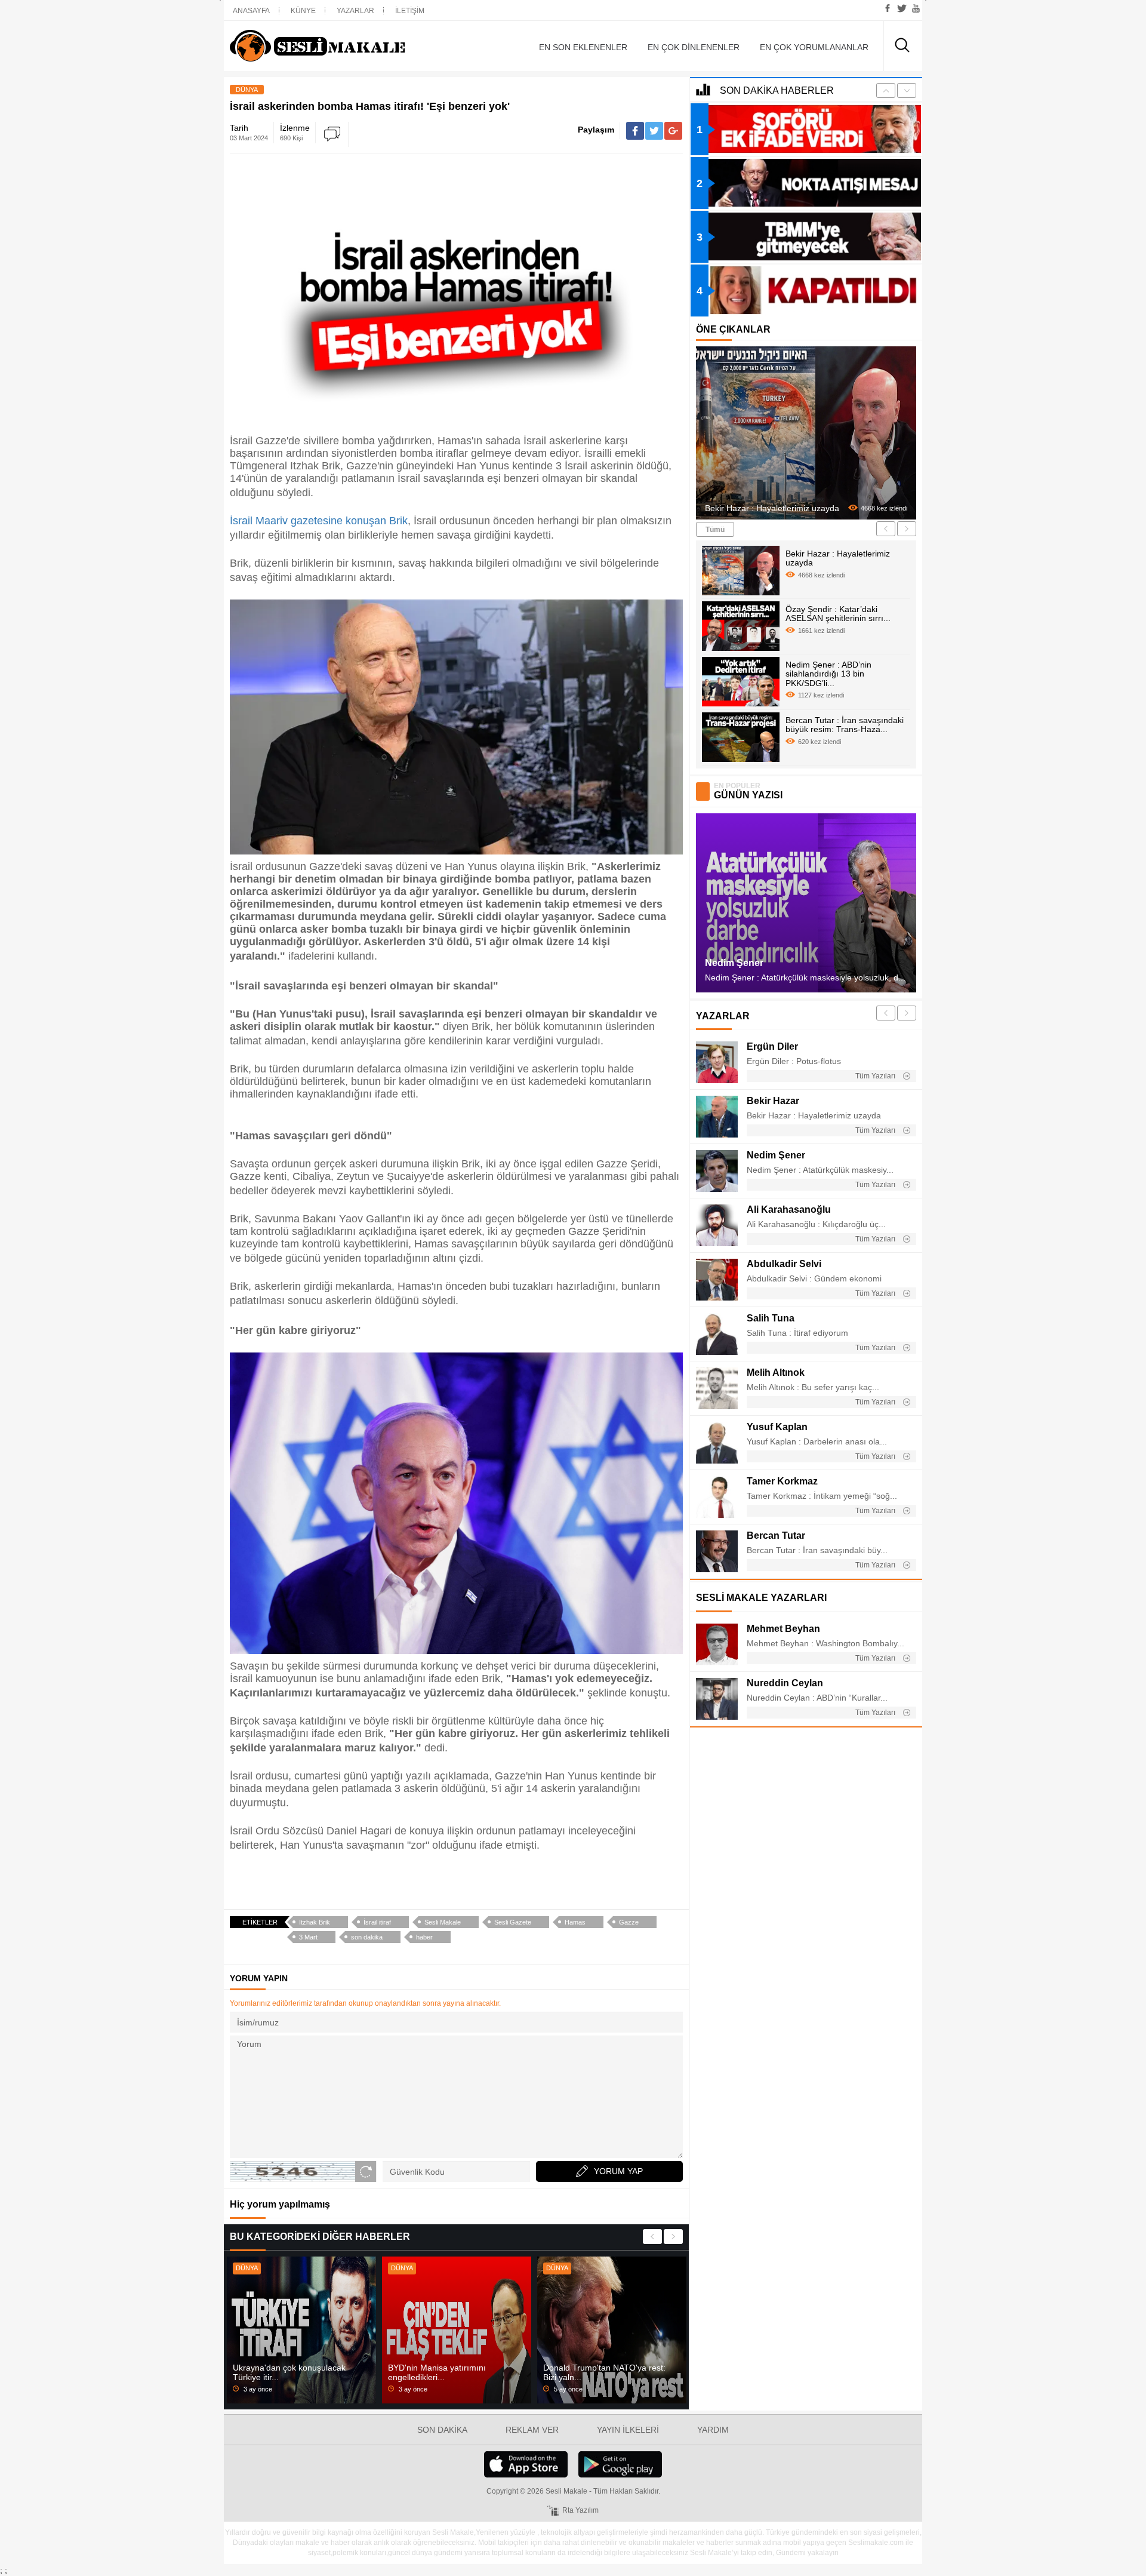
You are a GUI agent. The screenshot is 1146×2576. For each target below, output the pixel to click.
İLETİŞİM (410, 11)
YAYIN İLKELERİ (628, 2430)
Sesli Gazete (513, 1922)
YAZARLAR (355, 11)
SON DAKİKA (442, 2430)
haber (424, 1937)
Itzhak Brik (315, 1922)
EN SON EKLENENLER (583, 47)
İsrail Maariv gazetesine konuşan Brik (319, 521)
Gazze (629, 1922)
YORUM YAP (618, 2171)
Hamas (575, 1922)
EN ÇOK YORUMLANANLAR (814, 47)
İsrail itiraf (377, 1922)
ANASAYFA (251, 11)
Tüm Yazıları (876, 1076)
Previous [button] (652, 2237)
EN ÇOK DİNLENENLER (694, 47)
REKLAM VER (532, 2430)
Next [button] (673, 2237)
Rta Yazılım (580, 2510)
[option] (301, 2330)
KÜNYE (303, 11)
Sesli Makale (337, 46)
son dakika (367, 1937)
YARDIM (713, 2430)
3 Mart (308, 1937)
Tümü (715, 530)
